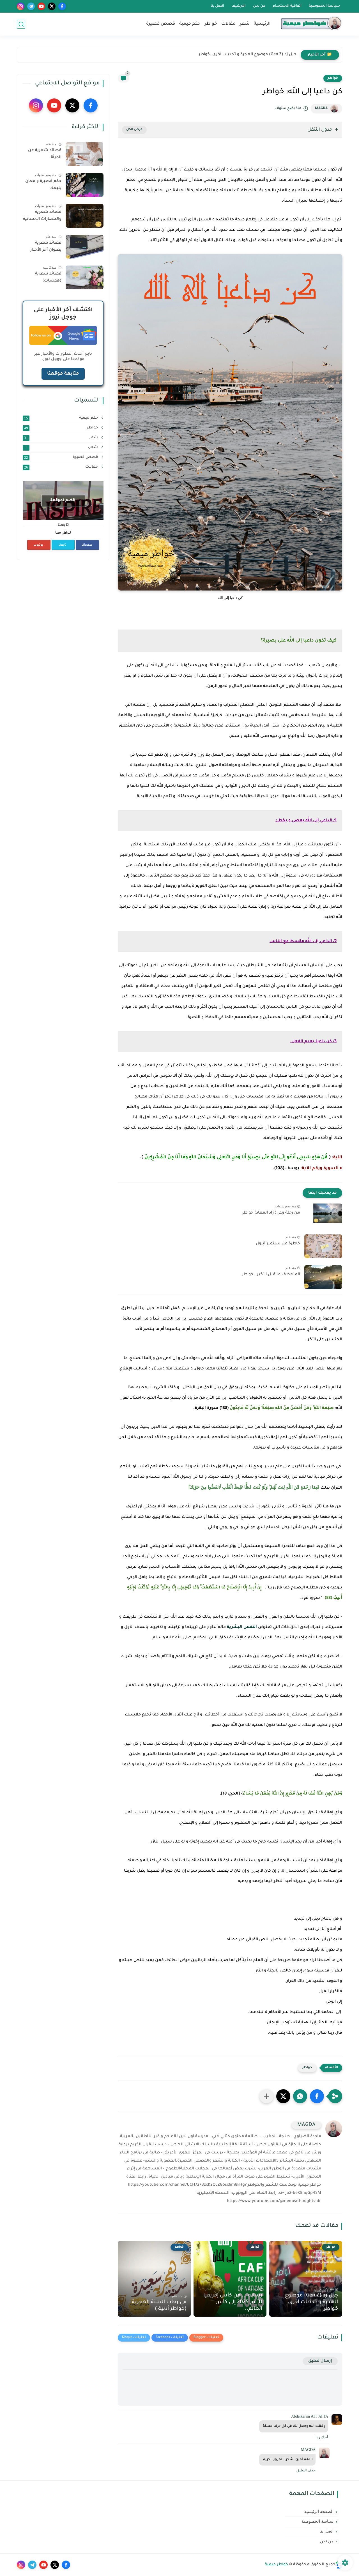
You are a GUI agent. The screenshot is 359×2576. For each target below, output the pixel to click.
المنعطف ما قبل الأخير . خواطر (271, 1275)
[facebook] (62, 6)
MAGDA (321, 109)
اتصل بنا (217, 6)
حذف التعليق (306, 2470)
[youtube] (41, 6)
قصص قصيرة (161, 24)
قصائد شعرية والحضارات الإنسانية (42, 216)
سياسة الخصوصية (324, 6)
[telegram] (31, 6)
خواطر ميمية (276, 2565)
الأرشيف (239, 6)
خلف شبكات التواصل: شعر (271, 55)
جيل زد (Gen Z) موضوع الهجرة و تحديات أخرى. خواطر (311, 2302)
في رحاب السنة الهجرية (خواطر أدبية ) (159, 2306)
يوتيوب (38, 545)
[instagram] (21, 6)
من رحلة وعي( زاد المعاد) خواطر (271, 1213)
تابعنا (63, 545)
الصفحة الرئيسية (319, 2512)
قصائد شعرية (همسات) (48, 278)
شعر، (62, 448)
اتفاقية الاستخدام (287, 6)
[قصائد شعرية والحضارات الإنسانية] (85, 216)
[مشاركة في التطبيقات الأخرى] (266, 2096)
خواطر (211, 24)
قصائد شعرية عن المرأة (45, 154)
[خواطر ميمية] (311, 24)
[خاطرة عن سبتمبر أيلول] (323, 1246)
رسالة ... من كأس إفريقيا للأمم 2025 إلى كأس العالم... (233, 2302)
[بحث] (21, 24)
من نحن (259, 6)
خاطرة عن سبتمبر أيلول (278, 1244)
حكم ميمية (190, 24)
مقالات (228, 24)
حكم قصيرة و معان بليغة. (43, 185)
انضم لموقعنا (62, 500)
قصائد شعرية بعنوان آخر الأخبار (46, 247)
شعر (245, 24)
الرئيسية (262, 24)
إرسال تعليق (320, 2361)
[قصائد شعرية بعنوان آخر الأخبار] (85, 247)
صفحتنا (87, 545)
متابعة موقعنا (63, 374)
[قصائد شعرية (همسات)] (85, 277)
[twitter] (52, 6)
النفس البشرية (242, 1627)
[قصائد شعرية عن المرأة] (85, 154)
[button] (317, 2096)
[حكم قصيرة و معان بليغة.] (85, 185)
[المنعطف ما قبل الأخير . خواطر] (323, 1277)
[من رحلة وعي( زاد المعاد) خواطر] (323, 1215)
